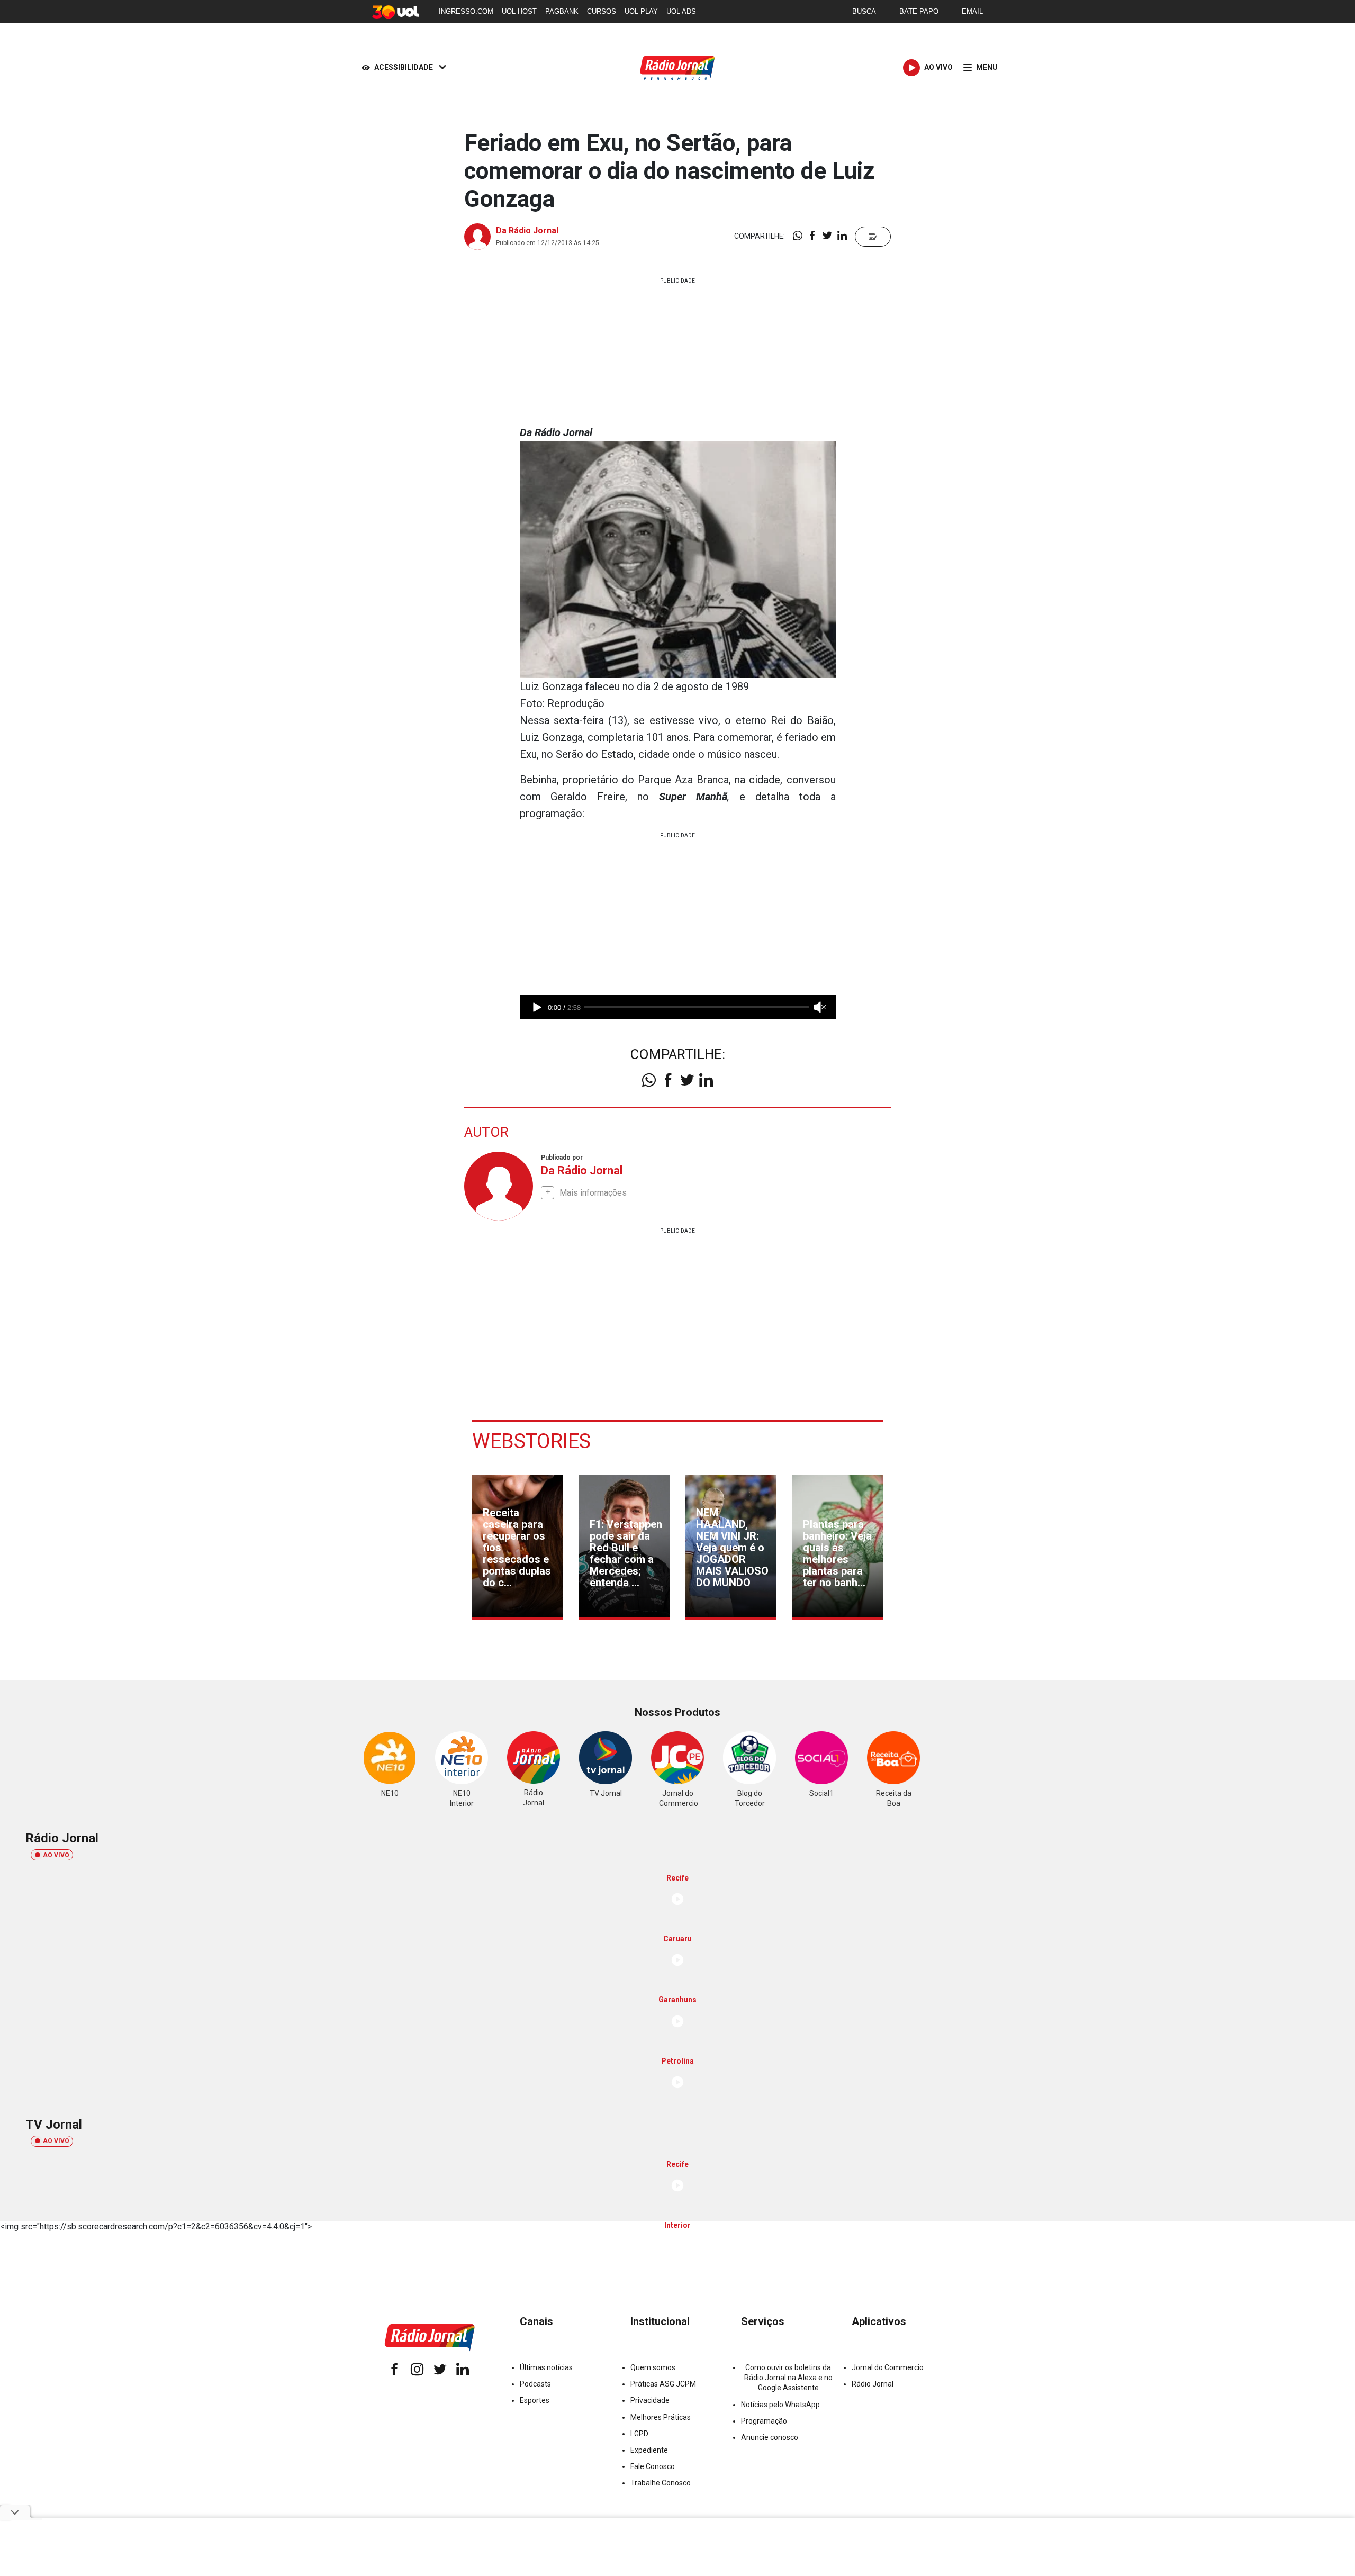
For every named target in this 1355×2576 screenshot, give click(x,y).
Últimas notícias (546, 2367)
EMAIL (972, 11)
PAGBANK (562, 11)
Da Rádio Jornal (527, 231)
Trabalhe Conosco (661, 2483)
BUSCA (864, 11)
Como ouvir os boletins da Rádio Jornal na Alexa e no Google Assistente (788, 2378)
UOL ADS (681, 11)
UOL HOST (519, 11)
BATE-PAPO (919, 11)
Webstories (531, 1441)
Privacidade (650, 2400)
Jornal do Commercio (888, 2367)
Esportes (535, 2400)
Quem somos (653, 2367)
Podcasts (535, 2384)
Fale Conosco (653, 2466)
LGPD (639, 2434)
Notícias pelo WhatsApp (780, 2405)
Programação (764, 2421)
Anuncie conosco (770, 2437)
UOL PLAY (641, 11)
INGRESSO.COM (466, 11)
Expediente (649, 2450)
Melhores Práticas (661, 2417)
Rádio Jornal (873, 2384)
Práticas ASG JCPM (663, 2384)
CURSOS (602, 11)
